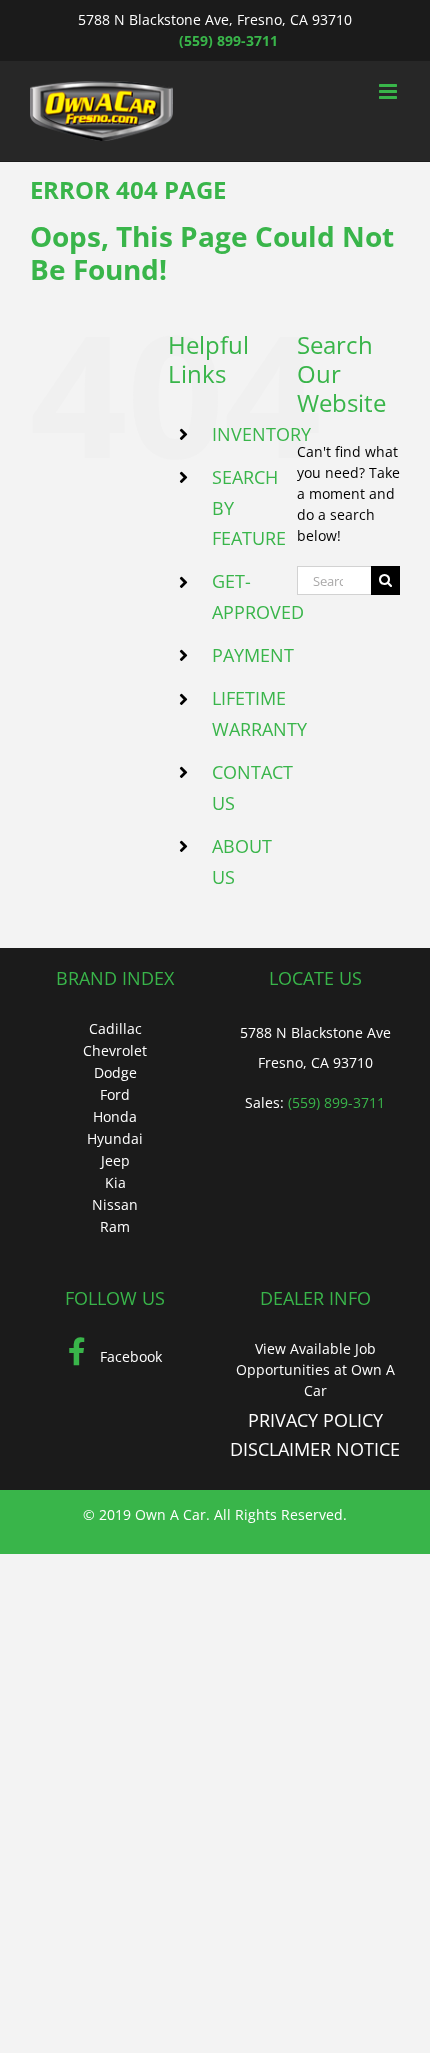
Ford (115, 1094)
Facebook (129, 1356)
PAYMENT (253, 655)
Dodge (115, 1072)
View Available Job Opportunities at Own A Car (315, 1369)
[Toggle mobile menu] (389, 91)
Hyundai (115, 1138)
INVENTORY (261, 434)
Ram (115, 1226)
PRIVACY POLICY (315, 1420)
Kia (115, 1182)
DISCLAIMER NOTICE (315, 1449)
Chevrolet (115, 1050)
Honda (115, 1116)
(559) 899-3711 (228, 40)
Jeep (115, 1160)
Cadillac (115, 1028)
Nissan (115, 1204)
